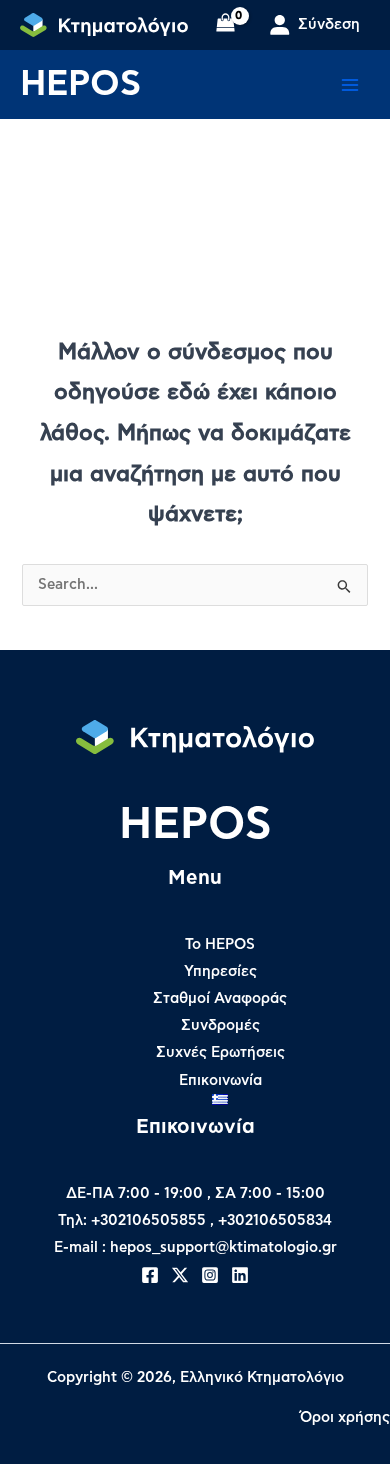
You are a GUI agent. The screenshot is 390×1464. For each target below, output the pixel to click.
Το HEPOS (220, 944)
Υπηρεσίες (220, 971)
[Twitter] (180, 1275)
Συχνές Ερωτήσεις (220, 1052)
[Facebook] (150, 1275)
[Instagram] (210, 1275)
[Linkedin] (240, 1275)
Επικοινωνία (220, 1080)
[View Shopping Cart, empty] (225, 25)
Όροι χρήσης (345, 1417)
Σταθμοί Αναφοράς (220, 998)
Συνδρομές (220, 1025)
